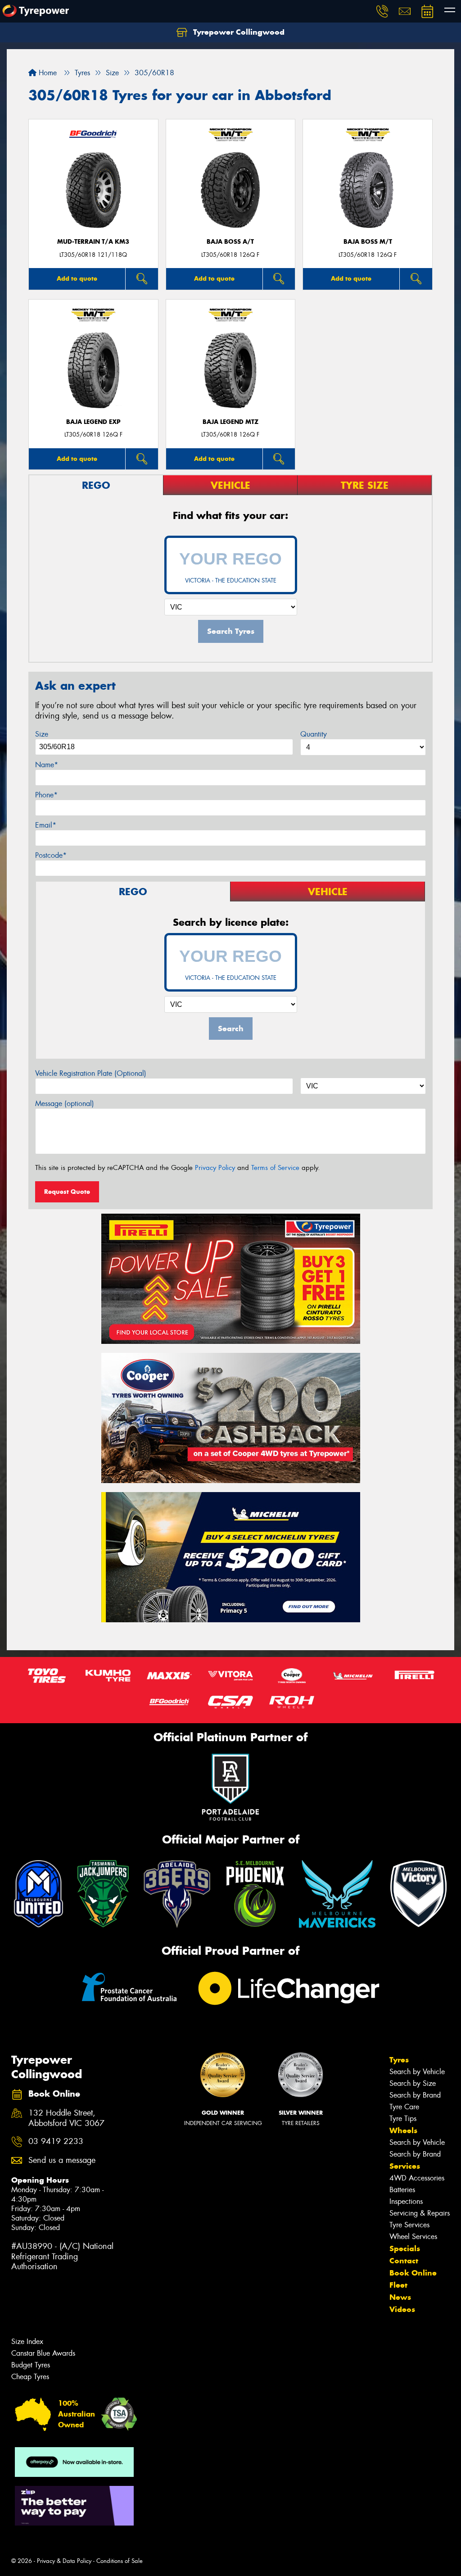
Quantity (314, 734)
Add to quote (77, 278)
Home (47, 73)
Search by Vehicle (417, 2072)
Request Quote (67, 1192)
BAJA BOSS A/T (230, 242)
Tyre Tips (403, 2119)
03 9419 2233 (56, 2141)
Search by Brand (415, 2095)
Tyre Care (404, 2107)
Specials (405, 2248)
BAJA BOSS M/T (368, 242)
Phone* (46, 795)
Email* (46, 825)
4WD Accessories (417, 2178)
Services (405, 2166)
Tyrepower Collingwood (238, 32)
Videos (402, 2309)
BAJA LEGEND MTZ (230, 422)
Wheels (403, 2130)
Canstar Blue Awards (43, 2353)
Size (42, 734)
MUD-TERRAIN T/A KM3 (93, 242)
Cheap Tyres (30, 2377)
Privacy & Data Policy (64, 2561)
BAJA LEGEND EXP (93, 422)
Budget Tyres (31, 2365)
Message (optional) (65, 1104)
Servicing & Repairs (420, 2213)
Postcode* (51, 855)
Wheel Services (413, 2237)
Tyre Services (409, 2225)
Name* (47, 765)
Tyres (399, 2060)
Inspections (406, 2201)
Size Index (27, 2342)
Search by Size (413, 2083)
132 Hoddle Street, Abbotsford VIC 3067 (66, 2118)
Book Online (413, 2273)
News (400, 2297)
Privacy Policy (215, 1168)
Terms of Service (275, 1168)
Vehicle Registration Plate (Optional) (91, 1073)
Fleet (398, 2285)
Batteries (402, 2190)
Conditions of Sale (120, 2561)
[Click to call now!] (382, 11)
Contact (404, 2261)
